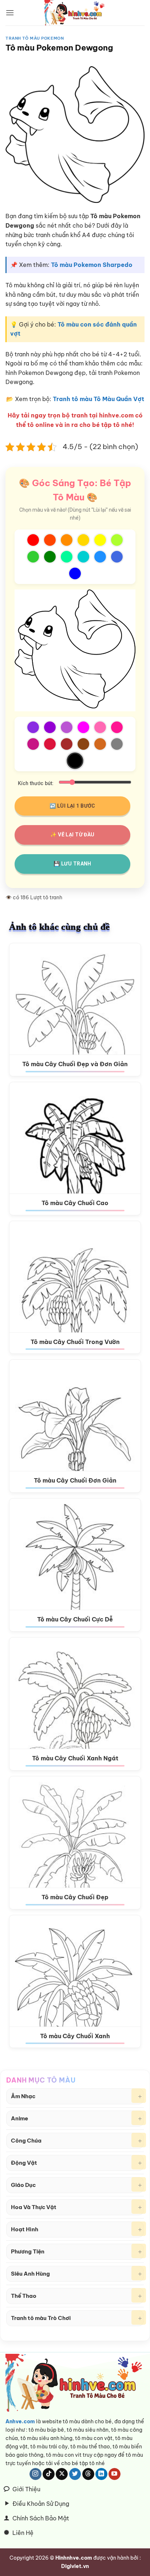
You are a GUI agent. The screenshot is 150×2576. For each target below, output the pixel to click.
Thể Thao (24, 2296)
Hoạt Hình (25, 2229)
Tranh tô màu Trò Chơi (41, 2318)
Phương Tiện (28, 2251)
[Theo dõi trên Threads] (88, 2474)
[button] (10, 13)
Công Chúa (26, 2141)
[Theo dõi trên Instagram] (35, 2474)
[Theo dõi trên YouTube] (115, 2474)
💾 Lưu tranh (72, 864)
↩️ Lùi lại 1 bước (72, 806)
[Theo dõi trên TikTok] (49, 2474)
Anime (19, 2118)
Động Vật (24, 2163)
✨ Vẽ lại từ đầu (72, 835)
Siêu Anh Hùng (30, 2274)
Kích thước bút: (36, 783)
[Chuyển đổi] (139, 2096)
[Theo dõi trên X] (62, 2474)
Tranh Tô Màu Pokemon (35, 38)
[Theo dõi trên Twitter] (75, 2474)
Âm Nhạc (23, 2096)
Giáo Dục (23, 2185)
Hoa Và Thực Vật (34, 2207)
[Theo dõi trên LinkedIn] (101, 2474)
